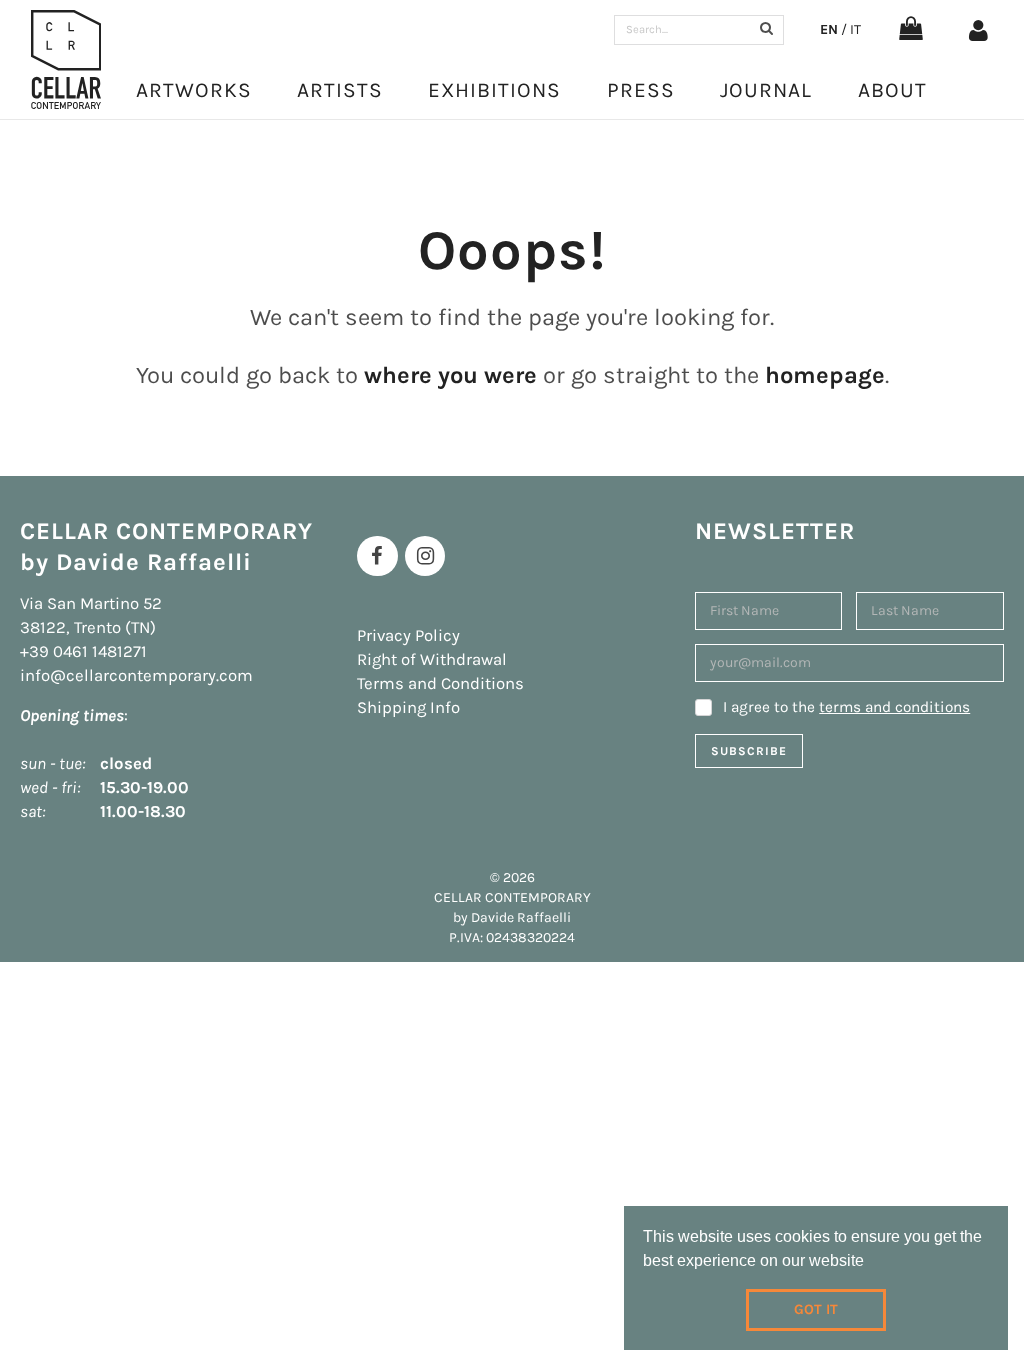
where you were (450, 375)
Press (641, 90)
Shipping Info (408, 707)
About (892, 90)
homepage (825, 375)
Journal (766, 90)
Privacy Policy (408, 635)
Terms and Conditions (440, 683)
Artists (340, 90)
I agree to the (846, 707)
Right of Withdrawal (432, 659)
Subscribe (749, 751)
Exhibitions (494, 90)
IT (855, 29)
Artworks (194, 90)
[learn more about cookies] (871, 1263)
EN (829, 29)
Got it (816, 1309)
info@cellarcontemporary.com (136, 675)
